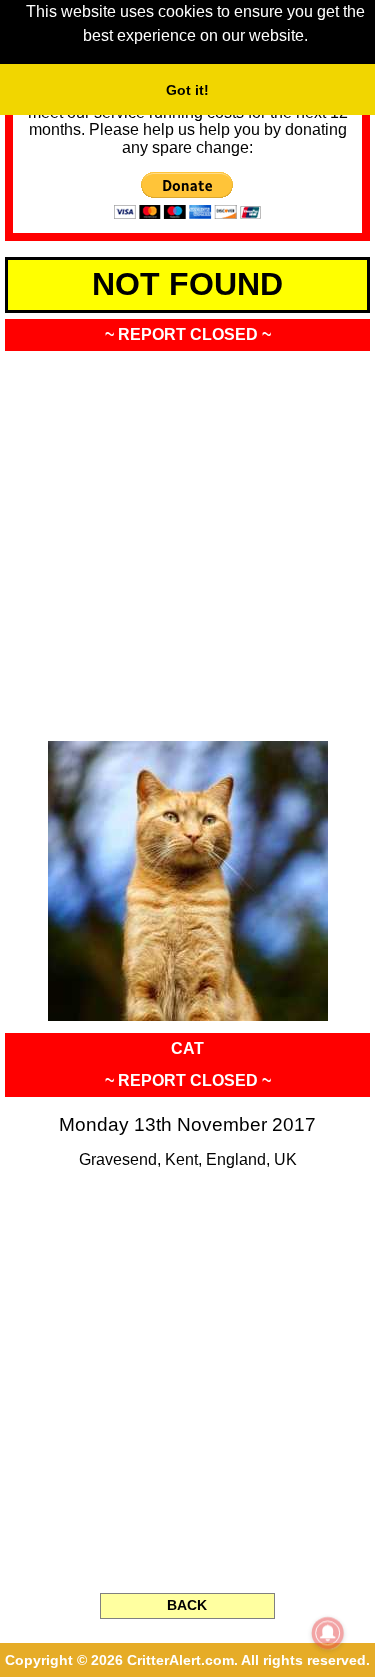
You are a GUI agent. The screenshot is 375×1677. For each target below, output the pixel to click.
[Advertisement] (187, 539)
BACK (187, 1605)
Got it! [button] (187, 90)
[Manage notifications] (328, 1633)
